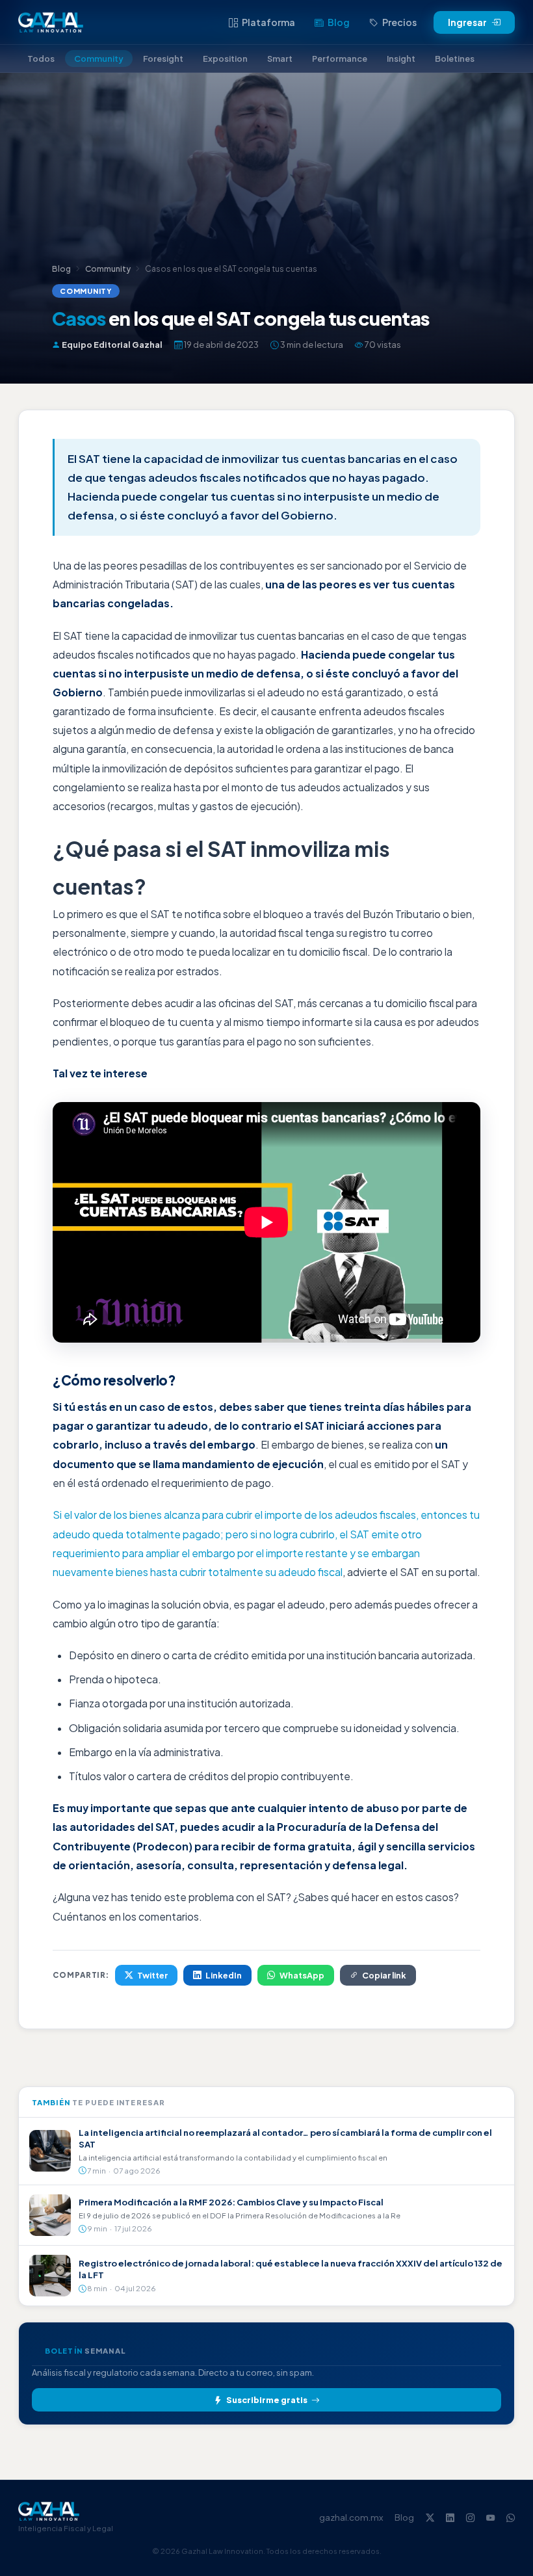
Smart (280, 59)
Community (99, 59)
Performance (340, 59)
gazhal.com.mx (351, 2517)
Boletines (455, 59)
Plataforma (268, 22)
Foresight (163, 59)
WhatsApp (302, 1975)
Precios (399, 22)
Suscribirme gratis (267, 2400)
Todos (41, 59)
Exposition (225, 59)
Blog (339, 22)
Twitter (152, 1975)
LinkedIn (224, 1975)
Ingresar (467, 22)
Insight (401, 59)
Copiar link (384, 1975)
